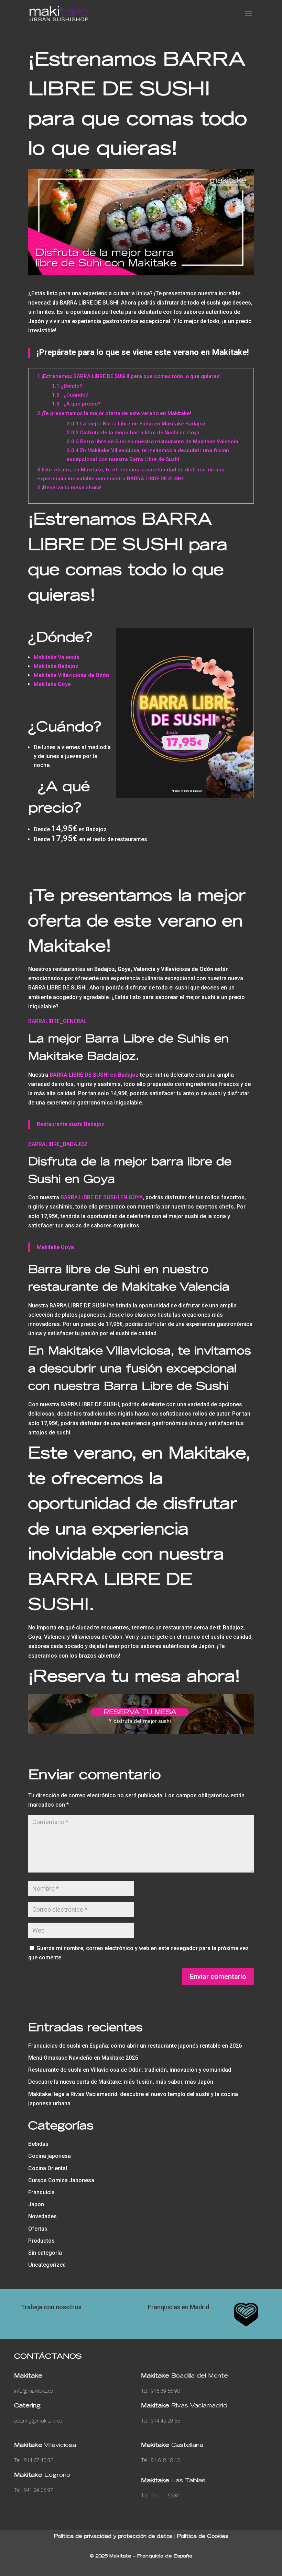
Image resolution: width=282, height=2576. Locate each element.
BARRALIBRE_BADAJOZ (58, 1144)
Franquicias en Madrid (178, 2307)
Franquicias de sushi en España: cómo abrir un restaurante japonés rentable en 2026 (135, 2046)
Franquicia (41, 2192)
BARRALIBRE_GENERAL (57, 1021)
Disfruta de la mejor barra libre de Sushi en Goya (133, 433)
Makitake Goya (52, 684)
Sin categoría (45, 2253)
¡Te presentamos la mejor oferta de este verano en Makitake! (114, 413)
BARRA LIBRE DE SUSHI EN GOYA (102, 1197)
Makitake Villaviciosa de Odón (71, 675)
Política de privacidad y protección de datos (113, 2537)
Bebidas (38, 2144)
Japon (36, 2204)
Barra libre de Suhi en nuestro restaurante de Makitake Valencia (153, 442)
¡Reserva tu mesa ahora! (69, 488)
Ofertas (38, 2229)
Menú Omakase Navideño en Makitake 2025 (83, 2058)
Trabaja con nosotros (51, 2307)
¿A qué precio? (76, 404)
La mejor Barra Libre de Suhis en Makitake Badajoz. (137, 424)
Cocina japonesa (50, 2156)
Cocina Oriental (48, 2168)
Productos (41, 2241)
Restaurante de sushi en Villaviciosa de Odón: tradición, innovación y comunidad (130, 2070)
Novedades (42, 2216)
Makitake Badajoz (56, 666)
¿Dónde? (67, 386)
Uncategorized (47, 2265)
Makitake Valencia (57, 657)
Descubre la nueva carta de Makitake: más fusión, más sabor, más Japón (121, 2082)
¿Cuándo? (70, 395)
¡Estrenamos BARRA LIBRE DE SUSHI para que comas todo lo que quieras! (129, 376)
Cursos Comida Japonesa (61, 2180)
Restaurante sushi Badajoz (71, 1124)
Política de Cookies (203, 2537)
